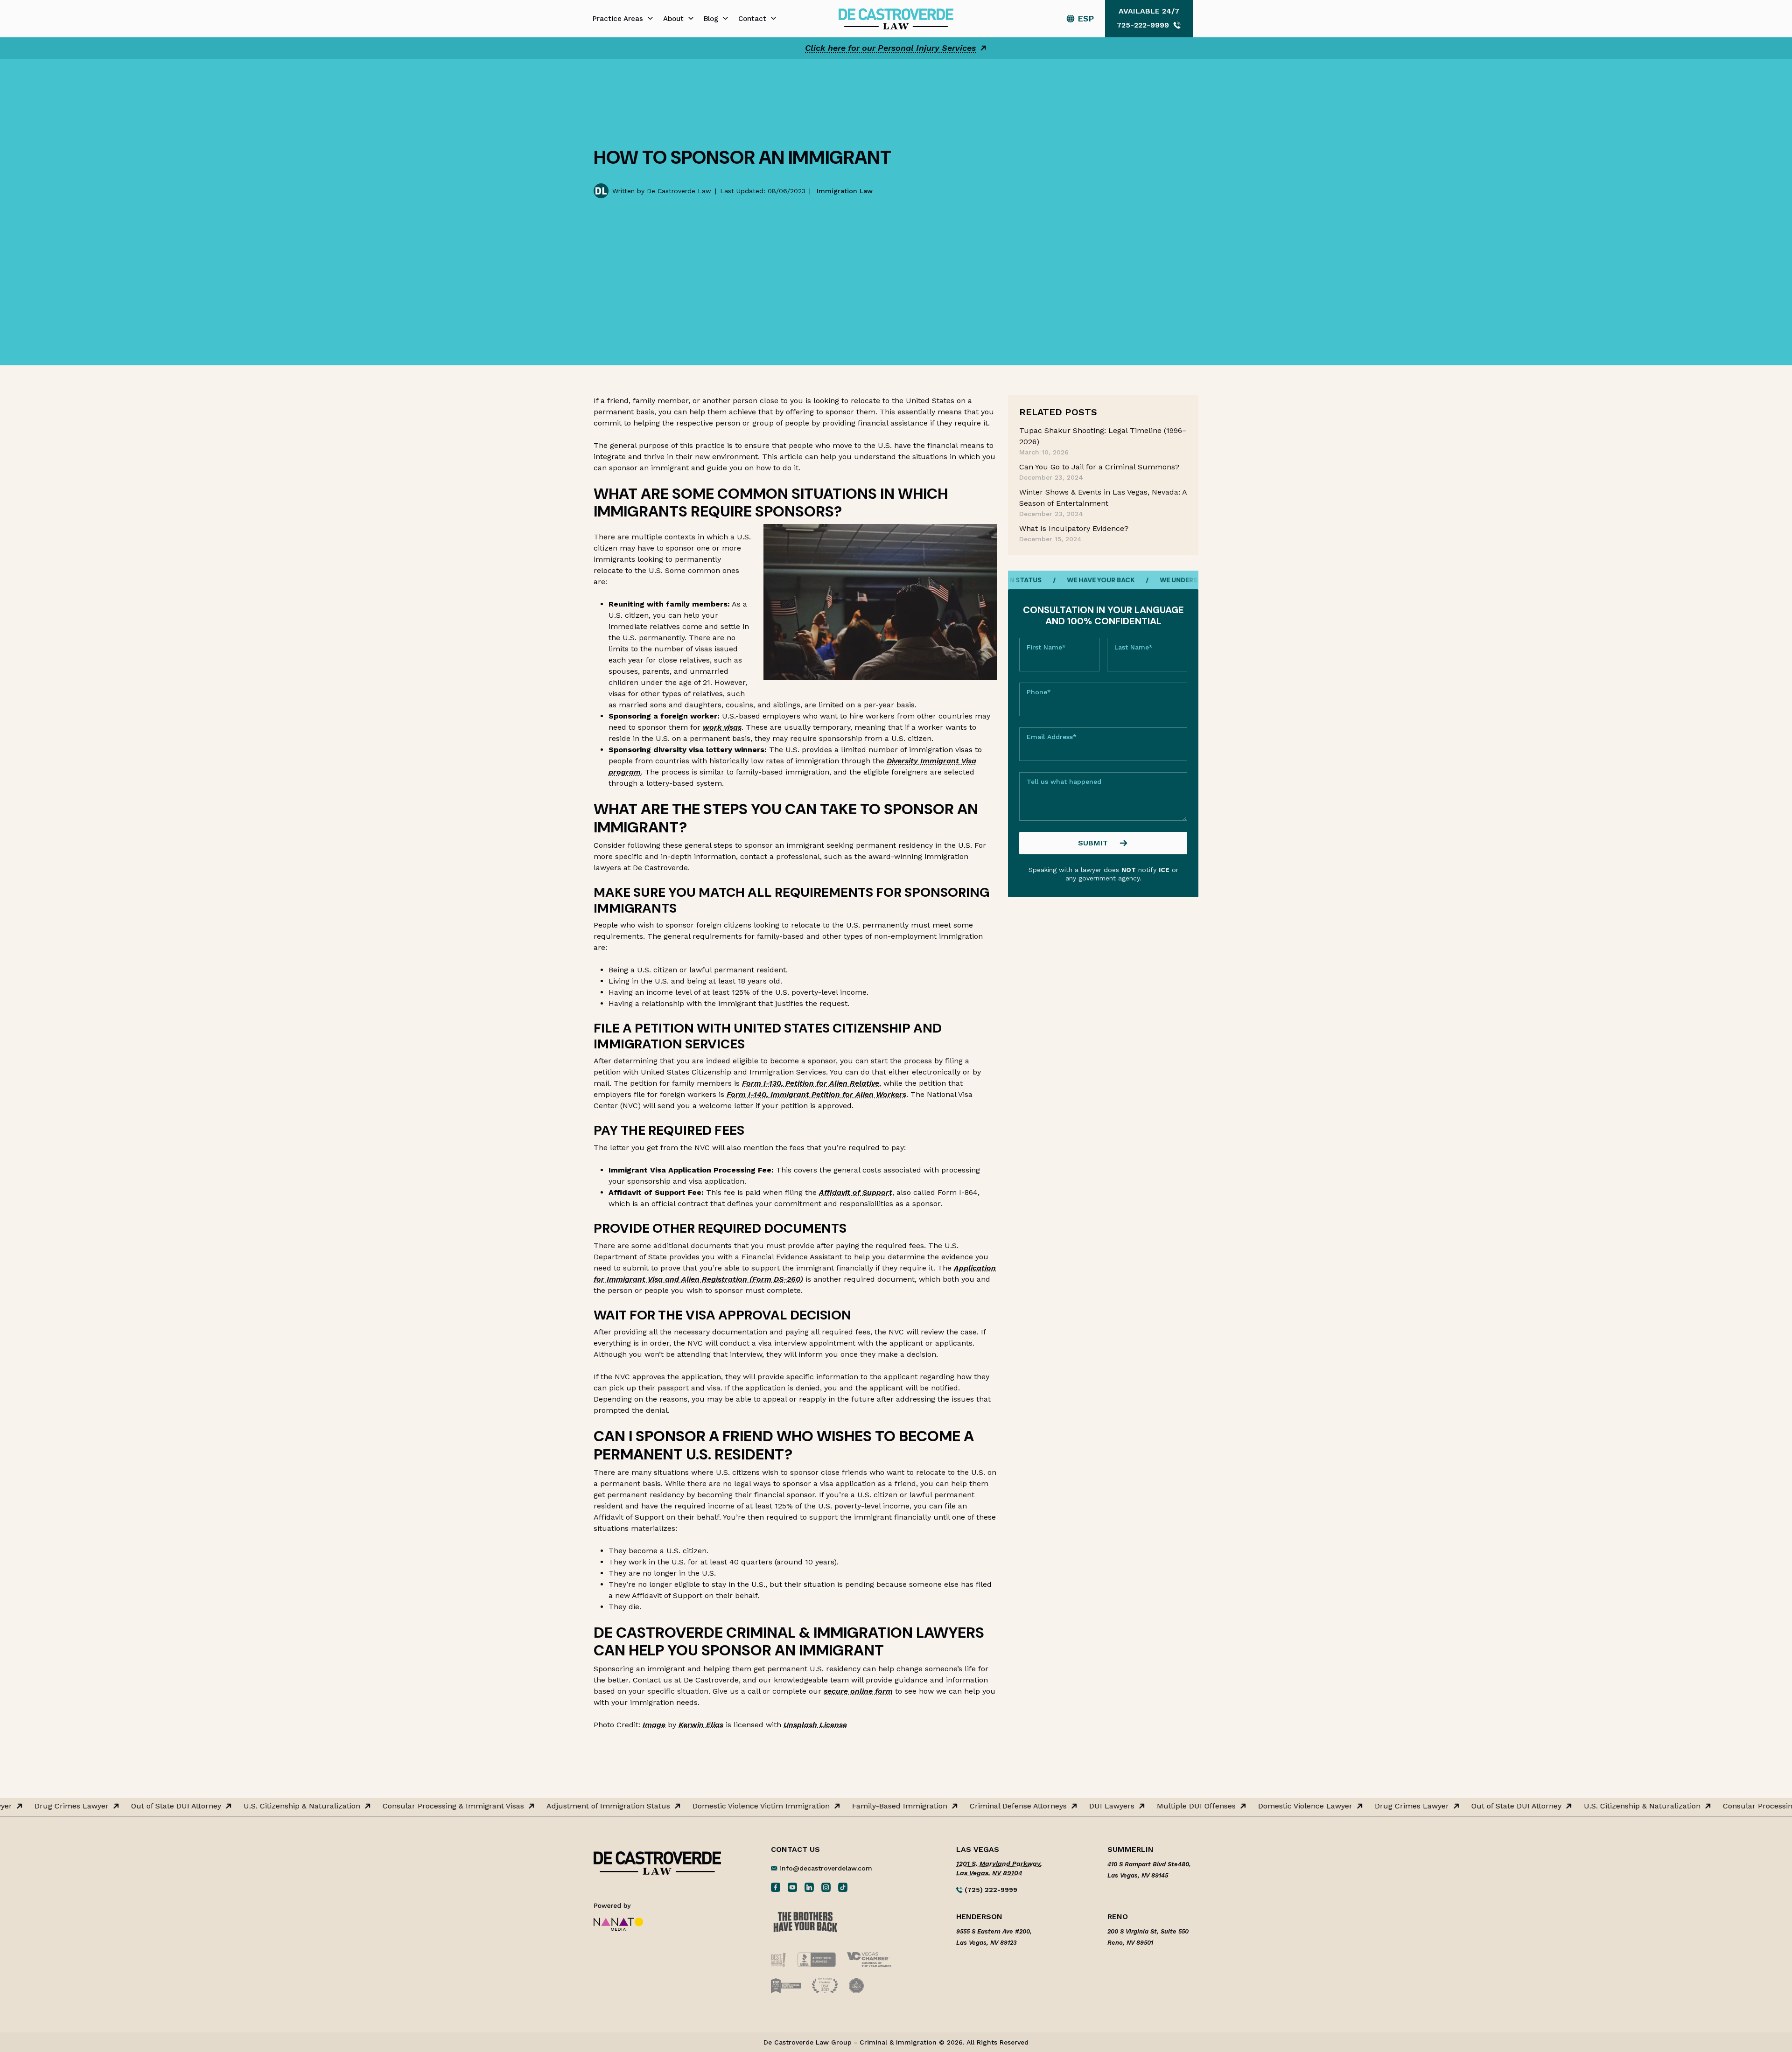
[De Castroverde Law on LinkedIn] (809, 1887)
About (673, 19)
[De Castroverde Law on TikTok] (843, 1887)
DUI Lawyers (1035, 1806)
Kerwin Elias (701, 1725)
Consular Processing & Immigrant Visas (377, 1806)
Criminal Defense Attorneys (942, 1806)
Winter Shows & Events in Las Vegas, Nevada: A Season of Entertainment (1103, 498)
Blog (711, 19)
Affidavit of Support (856, 1192)
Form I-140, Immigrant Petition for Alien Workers (816, 1094)
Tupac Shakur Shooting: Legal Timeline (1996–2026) (1103, 436)
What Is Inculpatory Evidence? (1074, 528)
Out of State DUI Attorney (100, 1806)
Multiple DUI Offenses (1120, 1806)
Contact (752, 19)
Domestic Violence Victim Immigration (685, 1806)
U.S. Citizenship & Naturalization (225, 1806)
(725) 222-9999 (990, 1890)
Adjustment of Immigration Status (532, 1806)
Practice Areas (618, 19)
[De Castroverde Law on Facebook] (776, 1887)
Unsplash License (815, 1725)
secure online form (858, 1691)
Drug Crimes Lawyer (1335, 1806)
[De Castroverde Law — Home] (896, 18)
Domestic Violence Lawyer (1229, 1806)
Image (654, 1725)
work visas (722, 727)
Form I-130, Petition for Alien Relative (811, 1083)
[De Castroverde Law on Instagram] (826, 1887)
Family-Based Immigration (823, 1806)
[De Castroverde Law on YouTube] (792, 1887)
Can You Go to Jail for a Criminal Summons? (1099, 467)
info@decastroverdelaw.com (826, 1868)
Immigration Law (845, 191)
